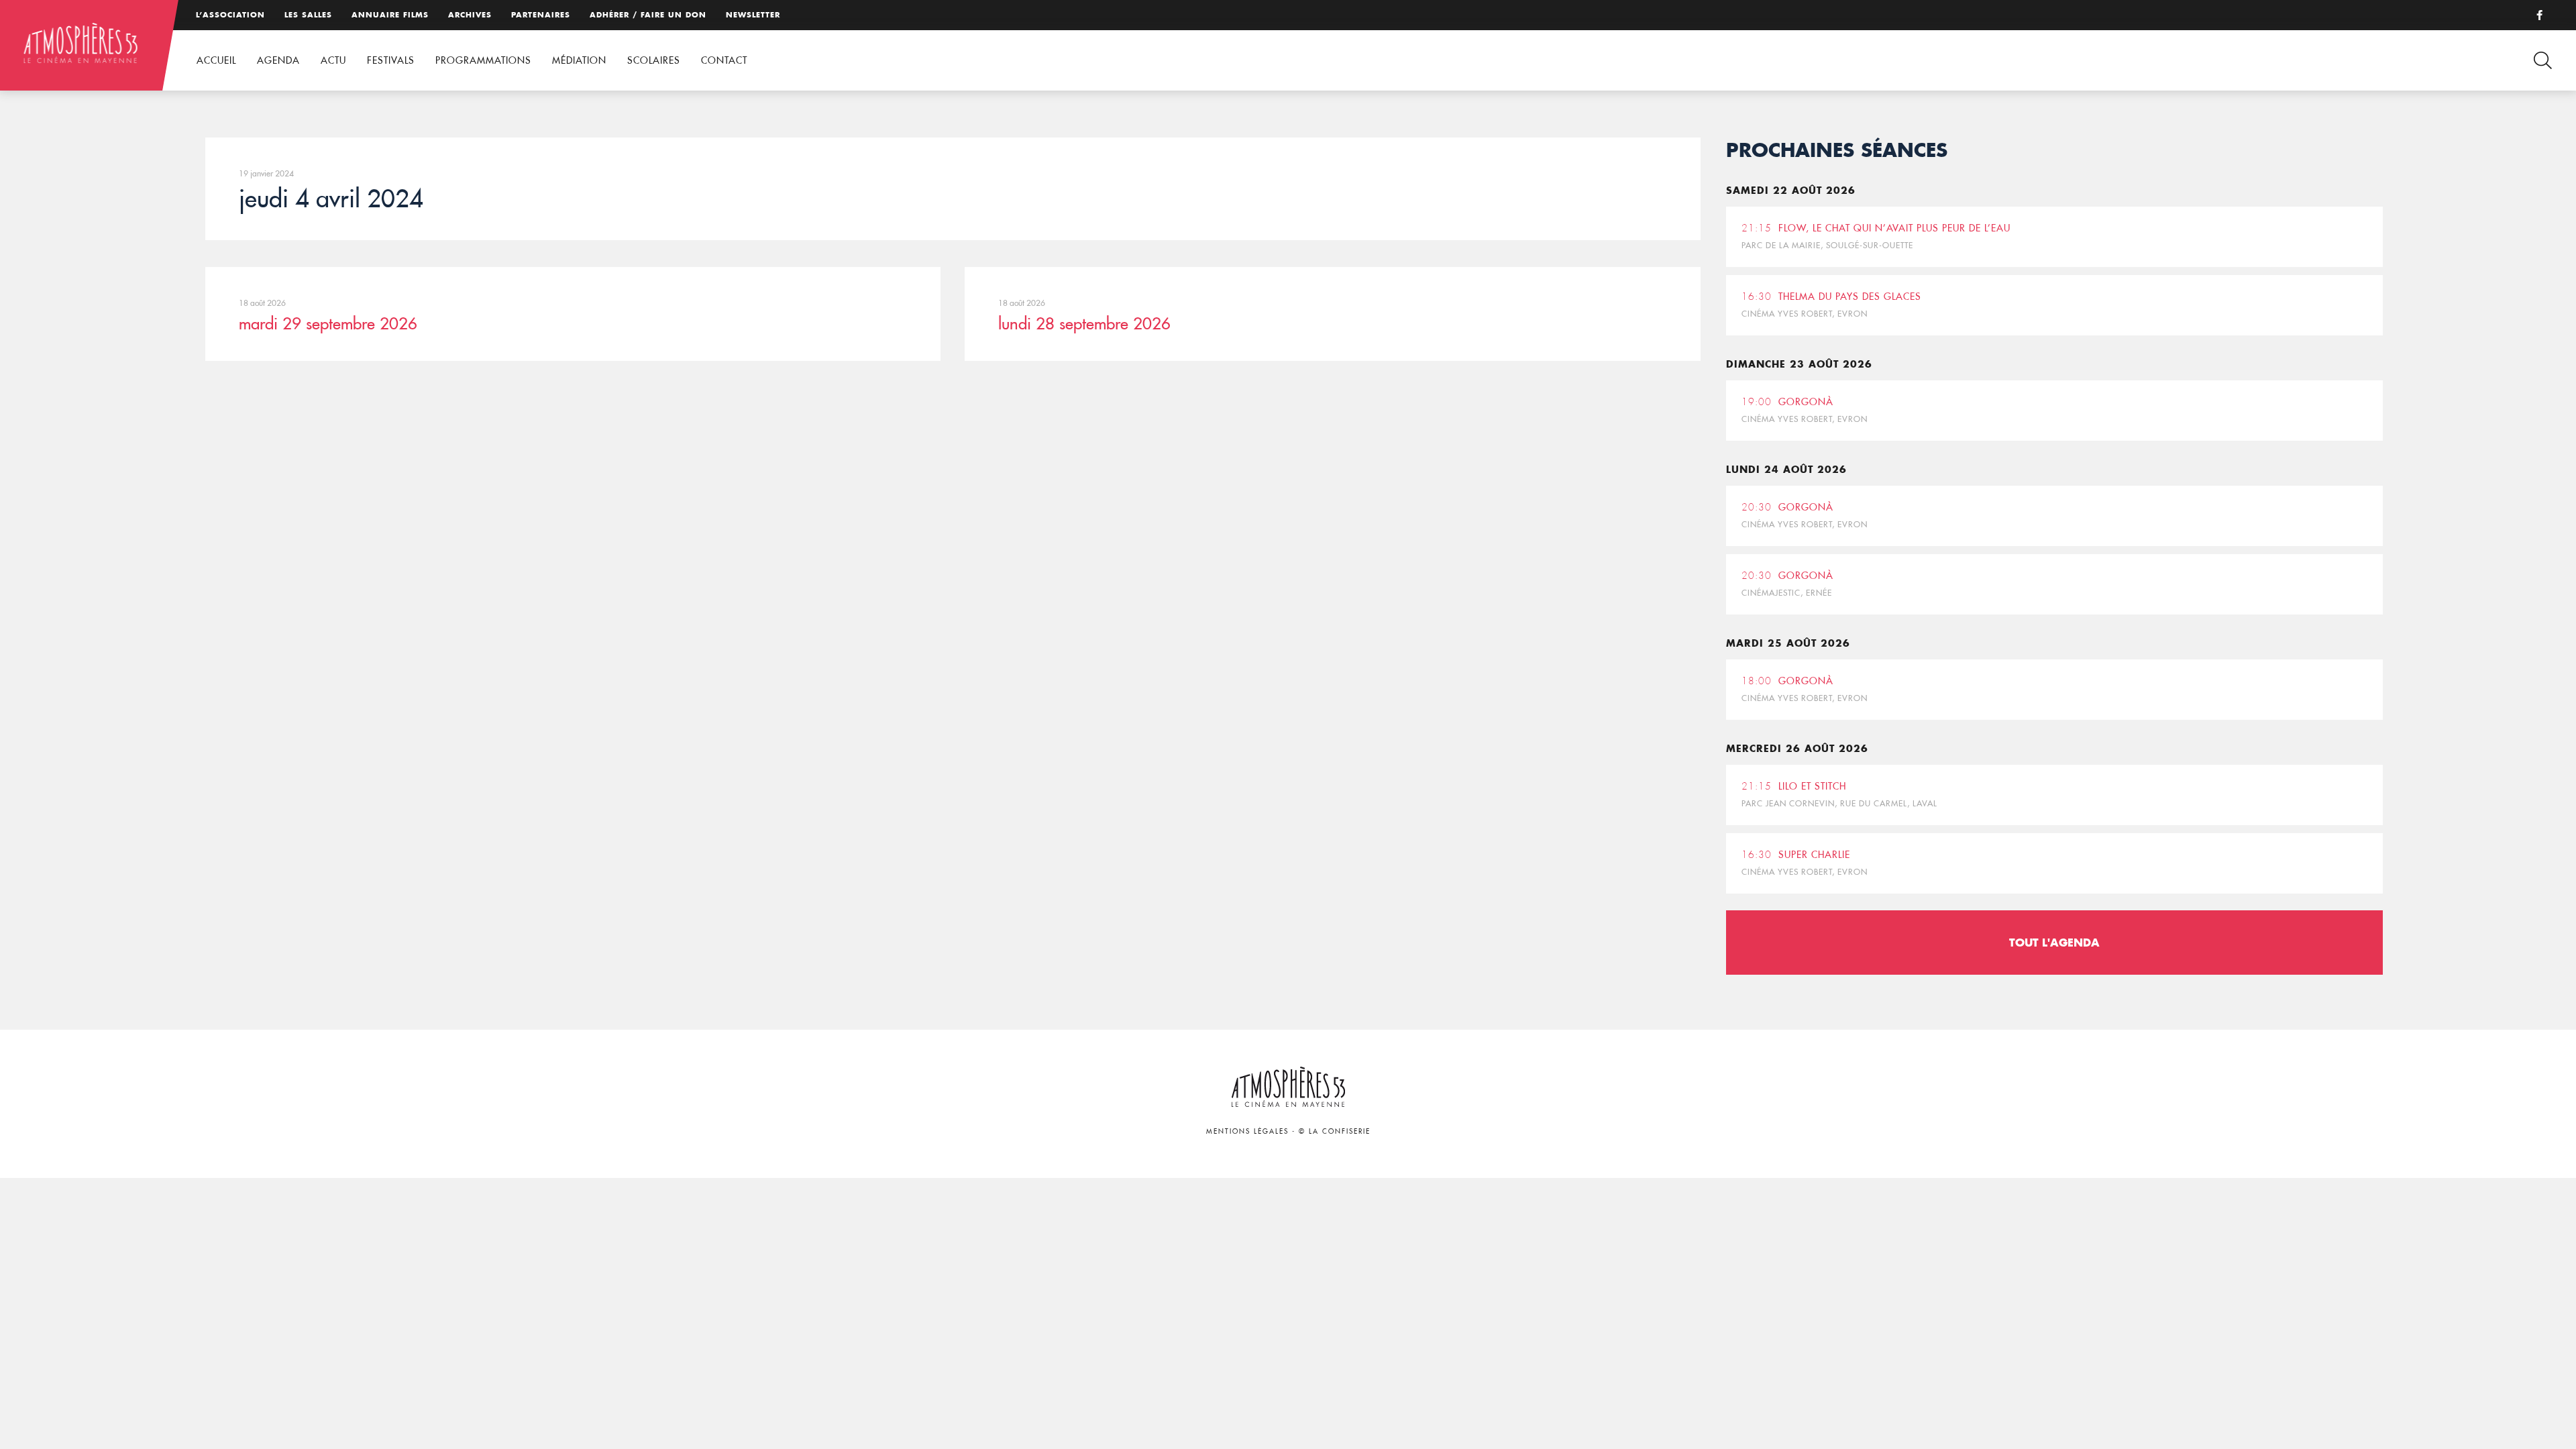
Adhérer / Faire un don (648, 15)
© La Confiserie (1335, 1131)
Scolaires (654, 60)
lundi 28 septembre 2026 (1084, 323)
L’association (230, 15)
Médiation (579, 60)
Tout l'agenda (2054, 942)
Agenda (278, 60)
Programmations (483, 60)
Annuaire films (390, 15)
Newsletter (753, 15)
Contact (724, 60)
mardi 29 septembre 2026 (328, 323)
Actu (333, 60)
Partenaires (541, 15)
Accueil (216, 60)
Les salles (308, 15)
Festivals (391, 60)
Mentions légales (1247, 1131)
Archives (470, 15)
